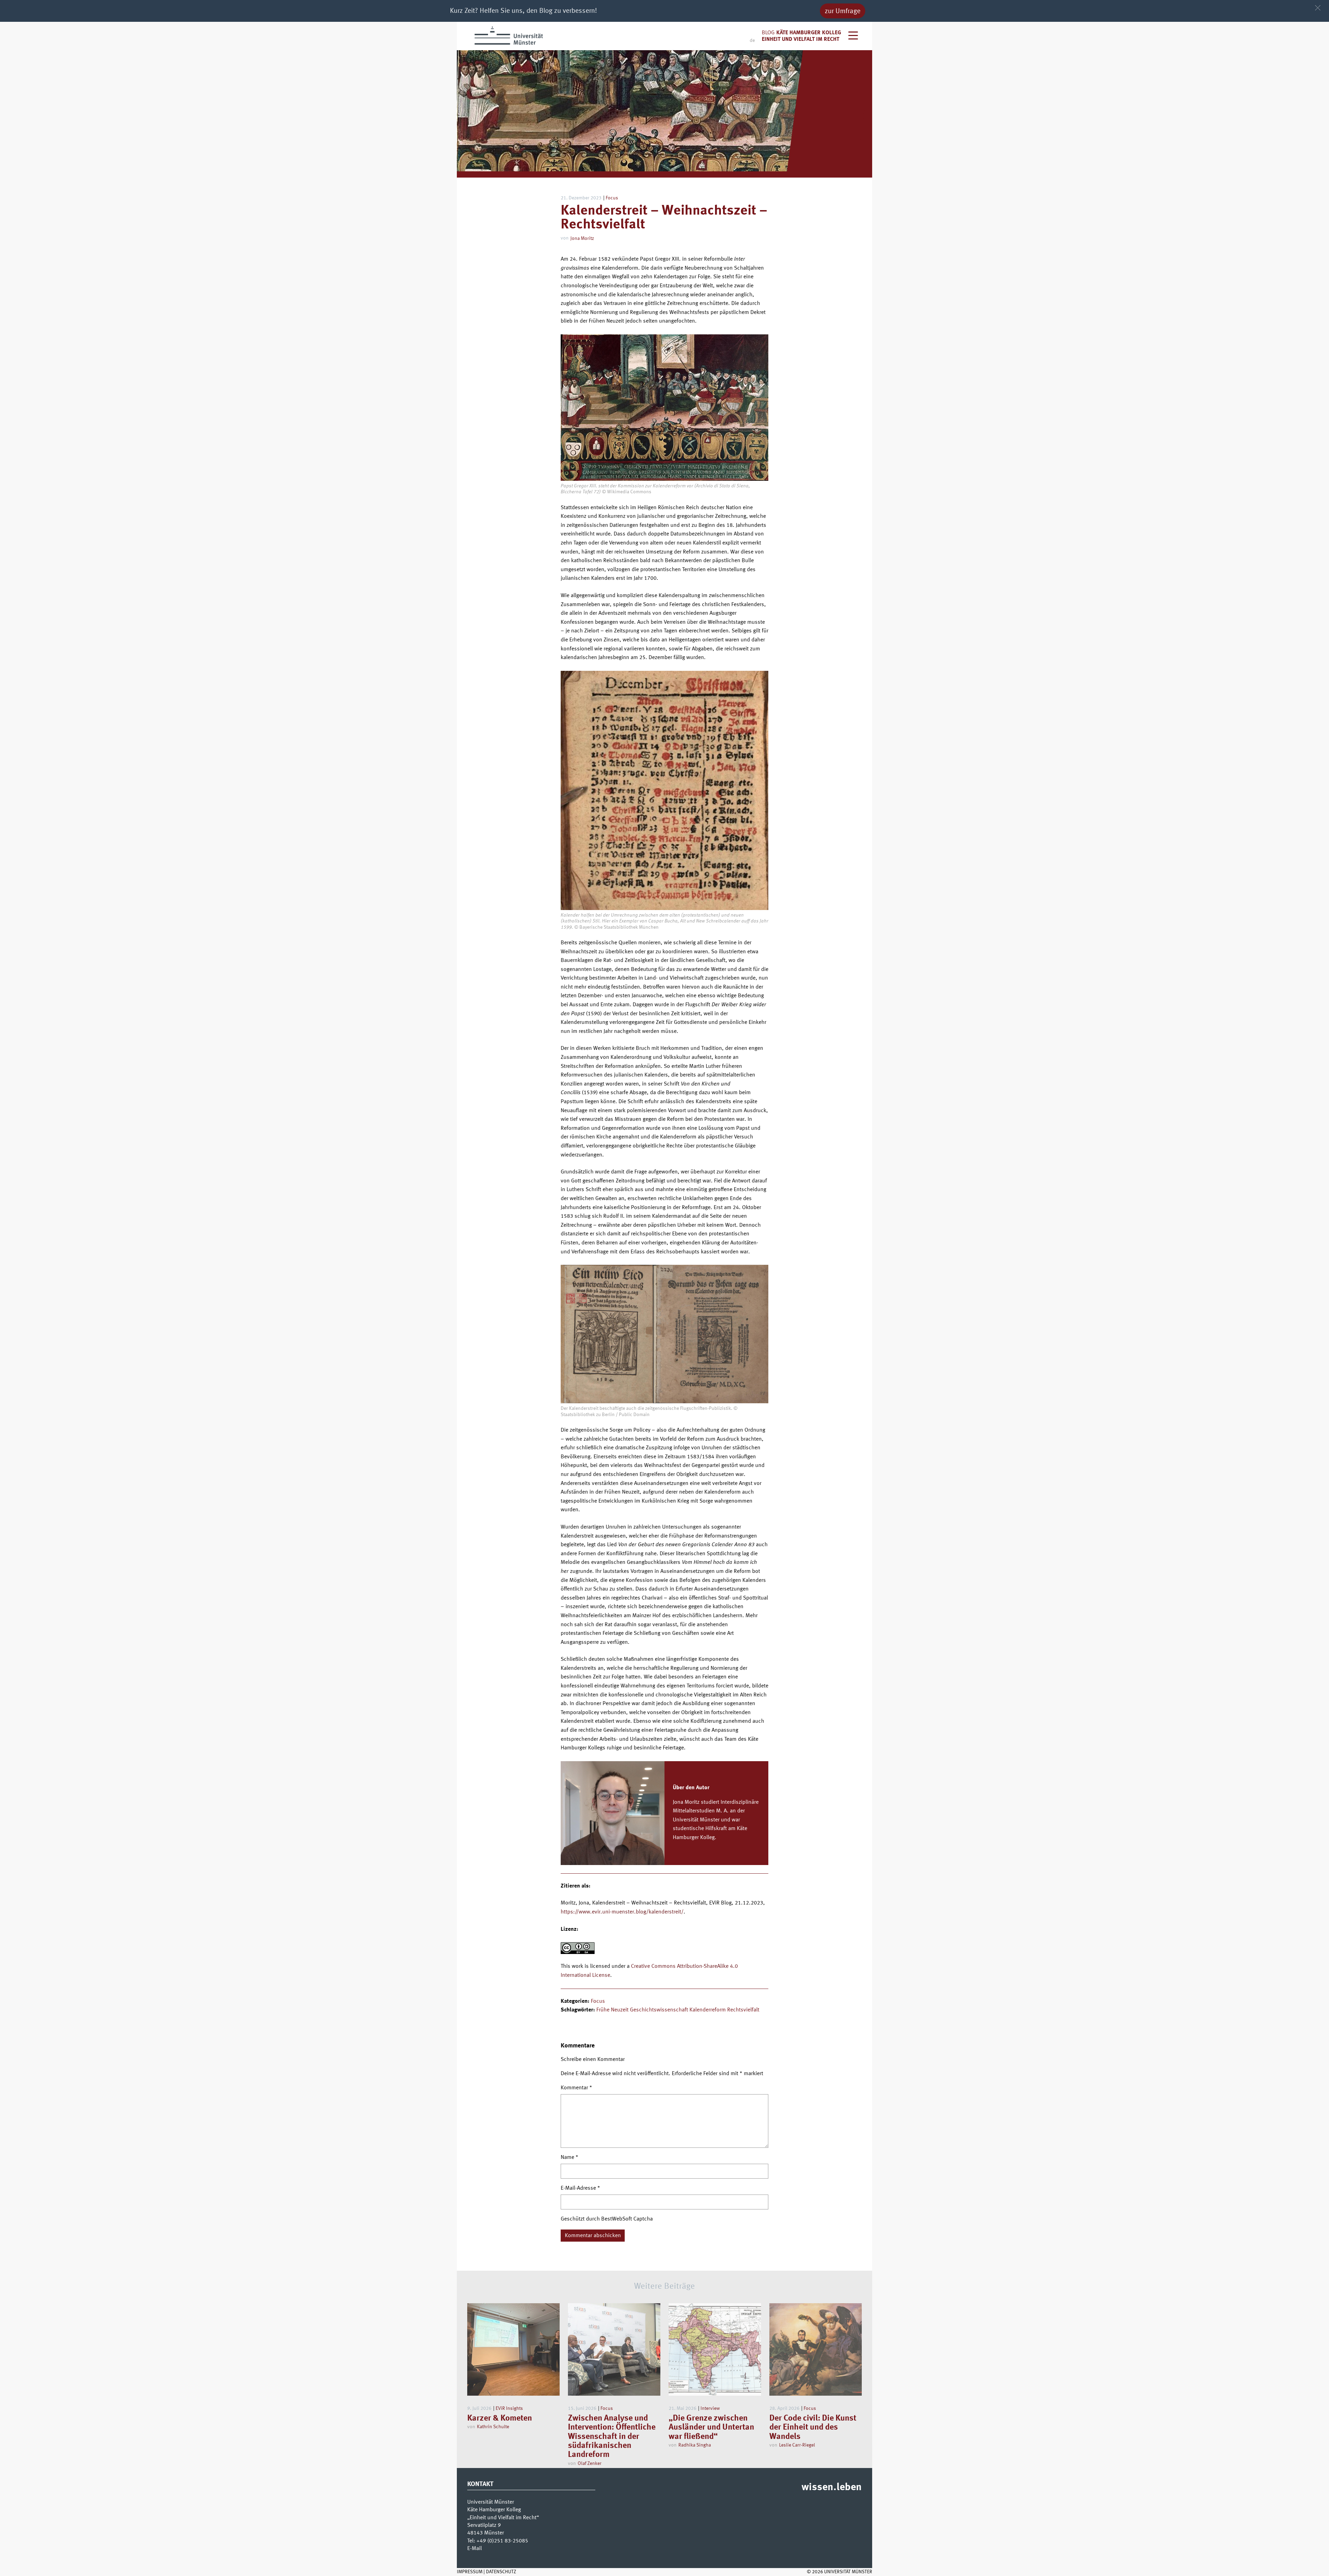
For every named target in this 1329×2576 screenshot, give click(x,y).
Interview (710, 2408)
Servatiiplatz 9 (484, 2525)
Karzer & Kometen (500, 2419)
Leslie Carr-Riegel (797, 2445)
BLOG (768, 33)
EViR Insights (509, 2408)
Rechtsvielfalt (743, 2010)
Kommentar (576, 2088)
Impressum (470, 2572)
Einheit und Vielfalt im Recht (801, 39)
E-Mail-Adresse (580, 2188)
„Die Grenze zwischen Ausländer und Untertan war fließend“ (711, 2428)
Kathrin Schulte (493, 2427)
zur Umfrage (843, 11)
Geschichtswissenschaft (659, 2010)
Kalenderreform (708, 2010)
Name (569, 2158)
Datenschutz (501, 2572)
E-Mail (474, 2549)
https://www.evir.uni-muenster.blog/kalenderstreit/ (622, 1912)
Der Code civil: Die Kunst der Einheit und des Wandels (813, 2428)
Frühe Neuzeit (612, 2010)
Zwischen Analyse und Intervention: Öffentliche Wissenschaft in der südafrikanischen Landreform (612, 2437)
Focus (612, 198)
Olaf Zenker (590, 2464)
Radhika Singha (695, 2445)
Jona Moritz (582, 238)
